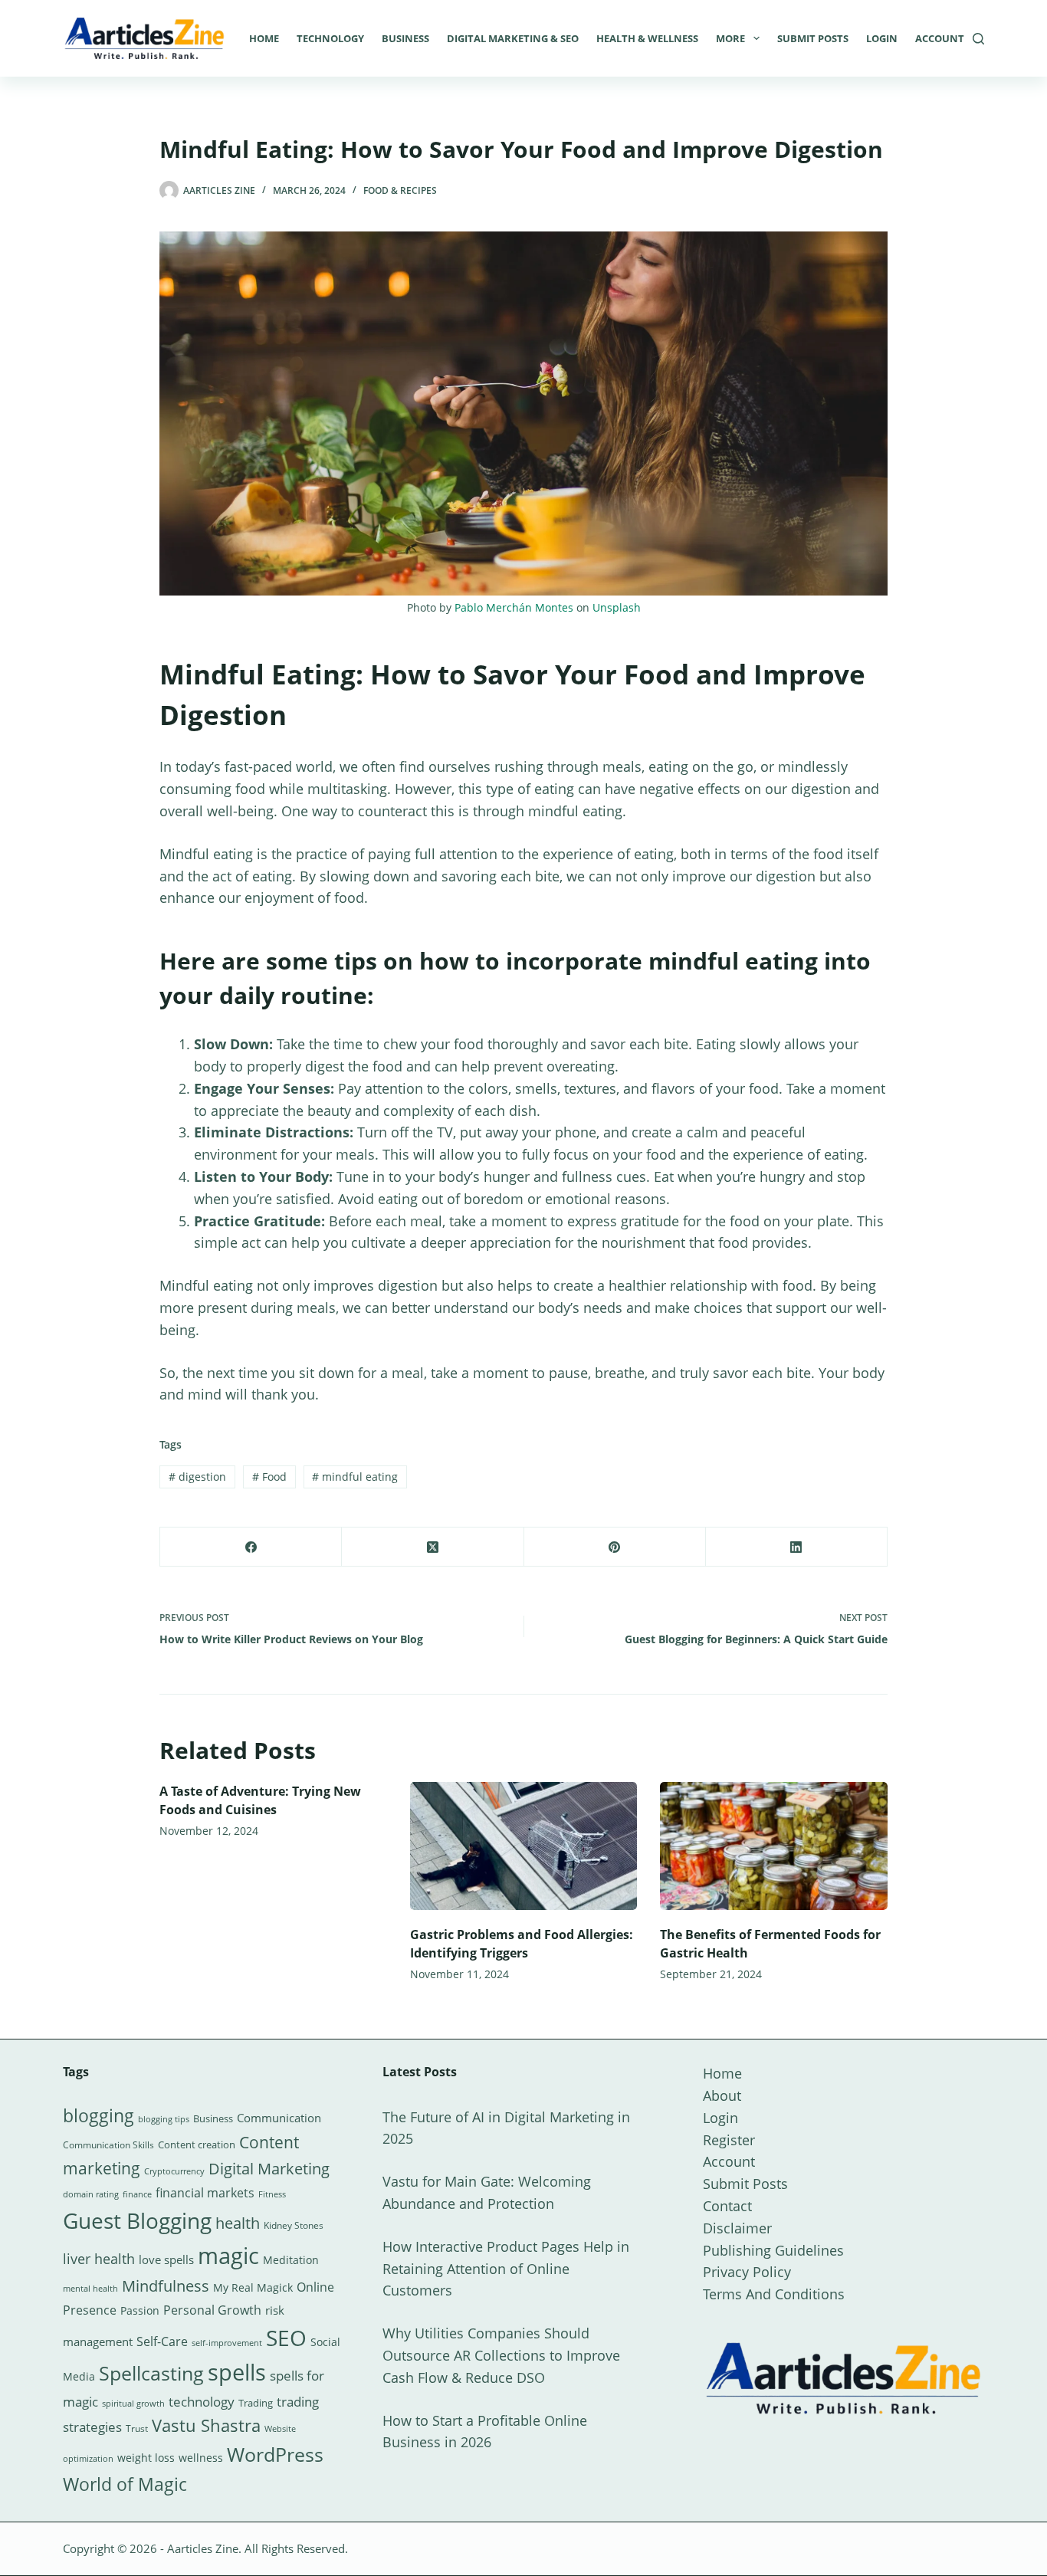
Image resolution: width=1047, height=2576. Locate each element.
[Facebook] (251, 1547)
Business (405, 38)
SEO (286, 2338)
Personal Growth (212, 2310)
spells (237, 2372)
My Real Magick (253, 2287)
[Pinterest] (615, 1547)
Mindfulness (166, 2286)
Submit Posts (813, 38)
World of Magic (125, 2484)
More (730, 38)
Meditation (291, 2260)
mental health (90, 2289)
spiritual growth (133, 2403)
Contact (727, 2206)
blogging (98, 2115)
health (238, 2223)
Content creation (197, 2144)
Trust (137, 2428)
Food (269, 1477)
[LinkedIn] (797, 1547)
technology (202, 2402)
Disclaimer (737, 2228)
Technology (330, 38)
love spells (166, 2260)
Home (264, 38)
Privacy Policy (747, 2272)
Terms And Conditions (774, 2294)
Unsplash (617, 607)
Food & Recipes (400, 190)
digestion (197, 1477)
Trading (256, 2403)
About (722, 2095)
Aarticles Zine (203, 2548)
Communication (279, 2118)
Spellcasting (151, 2373)
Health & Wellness (647, 38)
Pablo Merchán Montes (514, 607)
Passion (140, 2310)
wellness (201, 2458)
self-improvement (227, 2343)
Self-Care (162, 2341)
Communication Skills (108, 2145)
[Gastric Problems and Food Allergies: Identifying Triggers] (524, 1846)
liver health (99, 2259)
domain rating (91, 2194)
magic (228, 2256)
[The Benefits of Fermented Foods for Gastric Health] (774, 1846)
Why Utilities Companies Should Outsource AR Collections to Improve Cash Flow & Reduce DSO (501, 2355)
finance (137, 2194)
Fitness (272, 2194)
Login (882, 38)
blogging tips (164, 2119)
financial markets (205, 2193)
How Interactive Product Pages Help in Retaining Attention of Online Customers (506, 2269)
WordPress (275, 2454)
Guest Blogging (137, 2220)
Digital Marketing (269, 2169)
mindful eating (355, 1477)
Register (729, 2140)
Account (940, 38)
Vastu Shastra (206, 2425)
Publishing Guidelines (773, 2250)
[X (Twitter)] (433, 1547)
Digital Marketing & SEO (513, 38)
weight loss (146, 2458)
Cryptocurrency (174, 2171)
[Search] (978, 39)
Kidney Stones (294, 2225)
